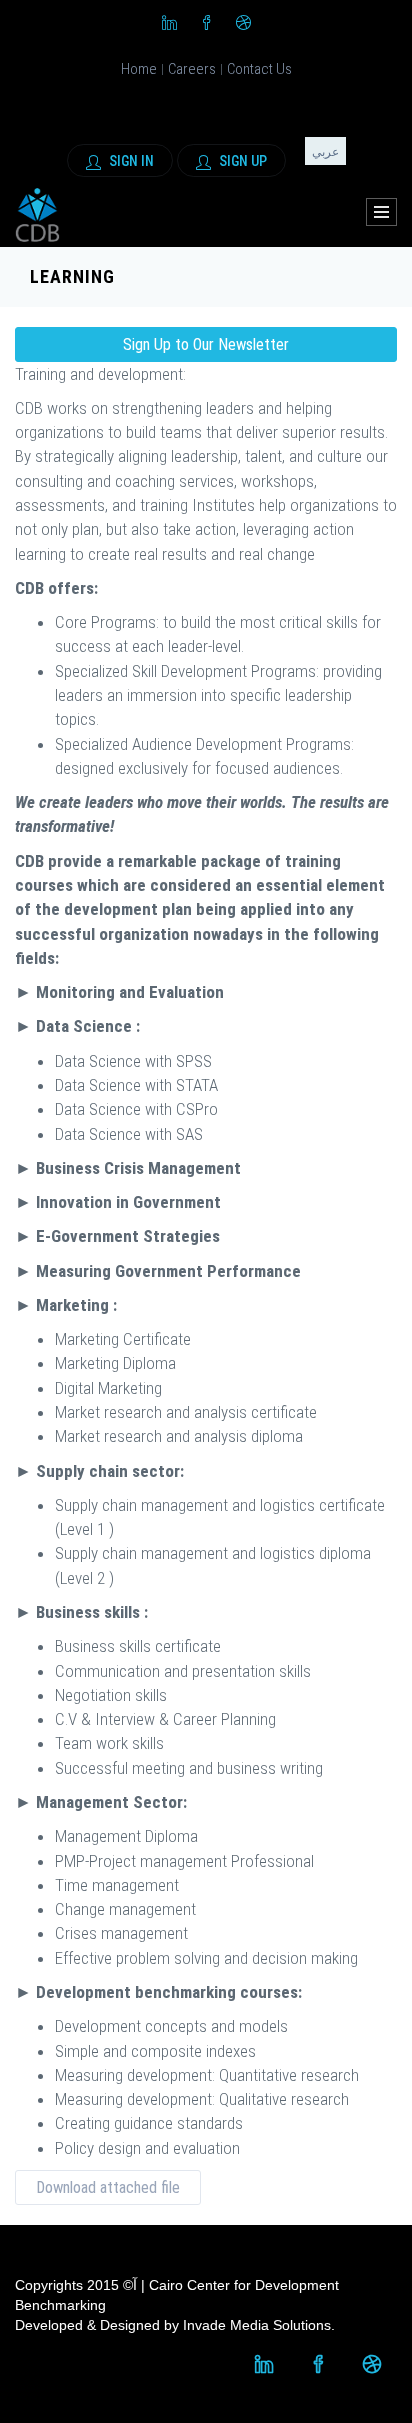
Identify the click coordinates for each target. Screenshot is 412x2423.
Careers (192, 69)
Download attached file (108, 2187)
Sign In (130, 161)
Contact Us (259, 69)
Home (139, 69)
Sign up (241, 161)
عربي (325, 152)
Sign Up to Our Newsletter (206, 344)
